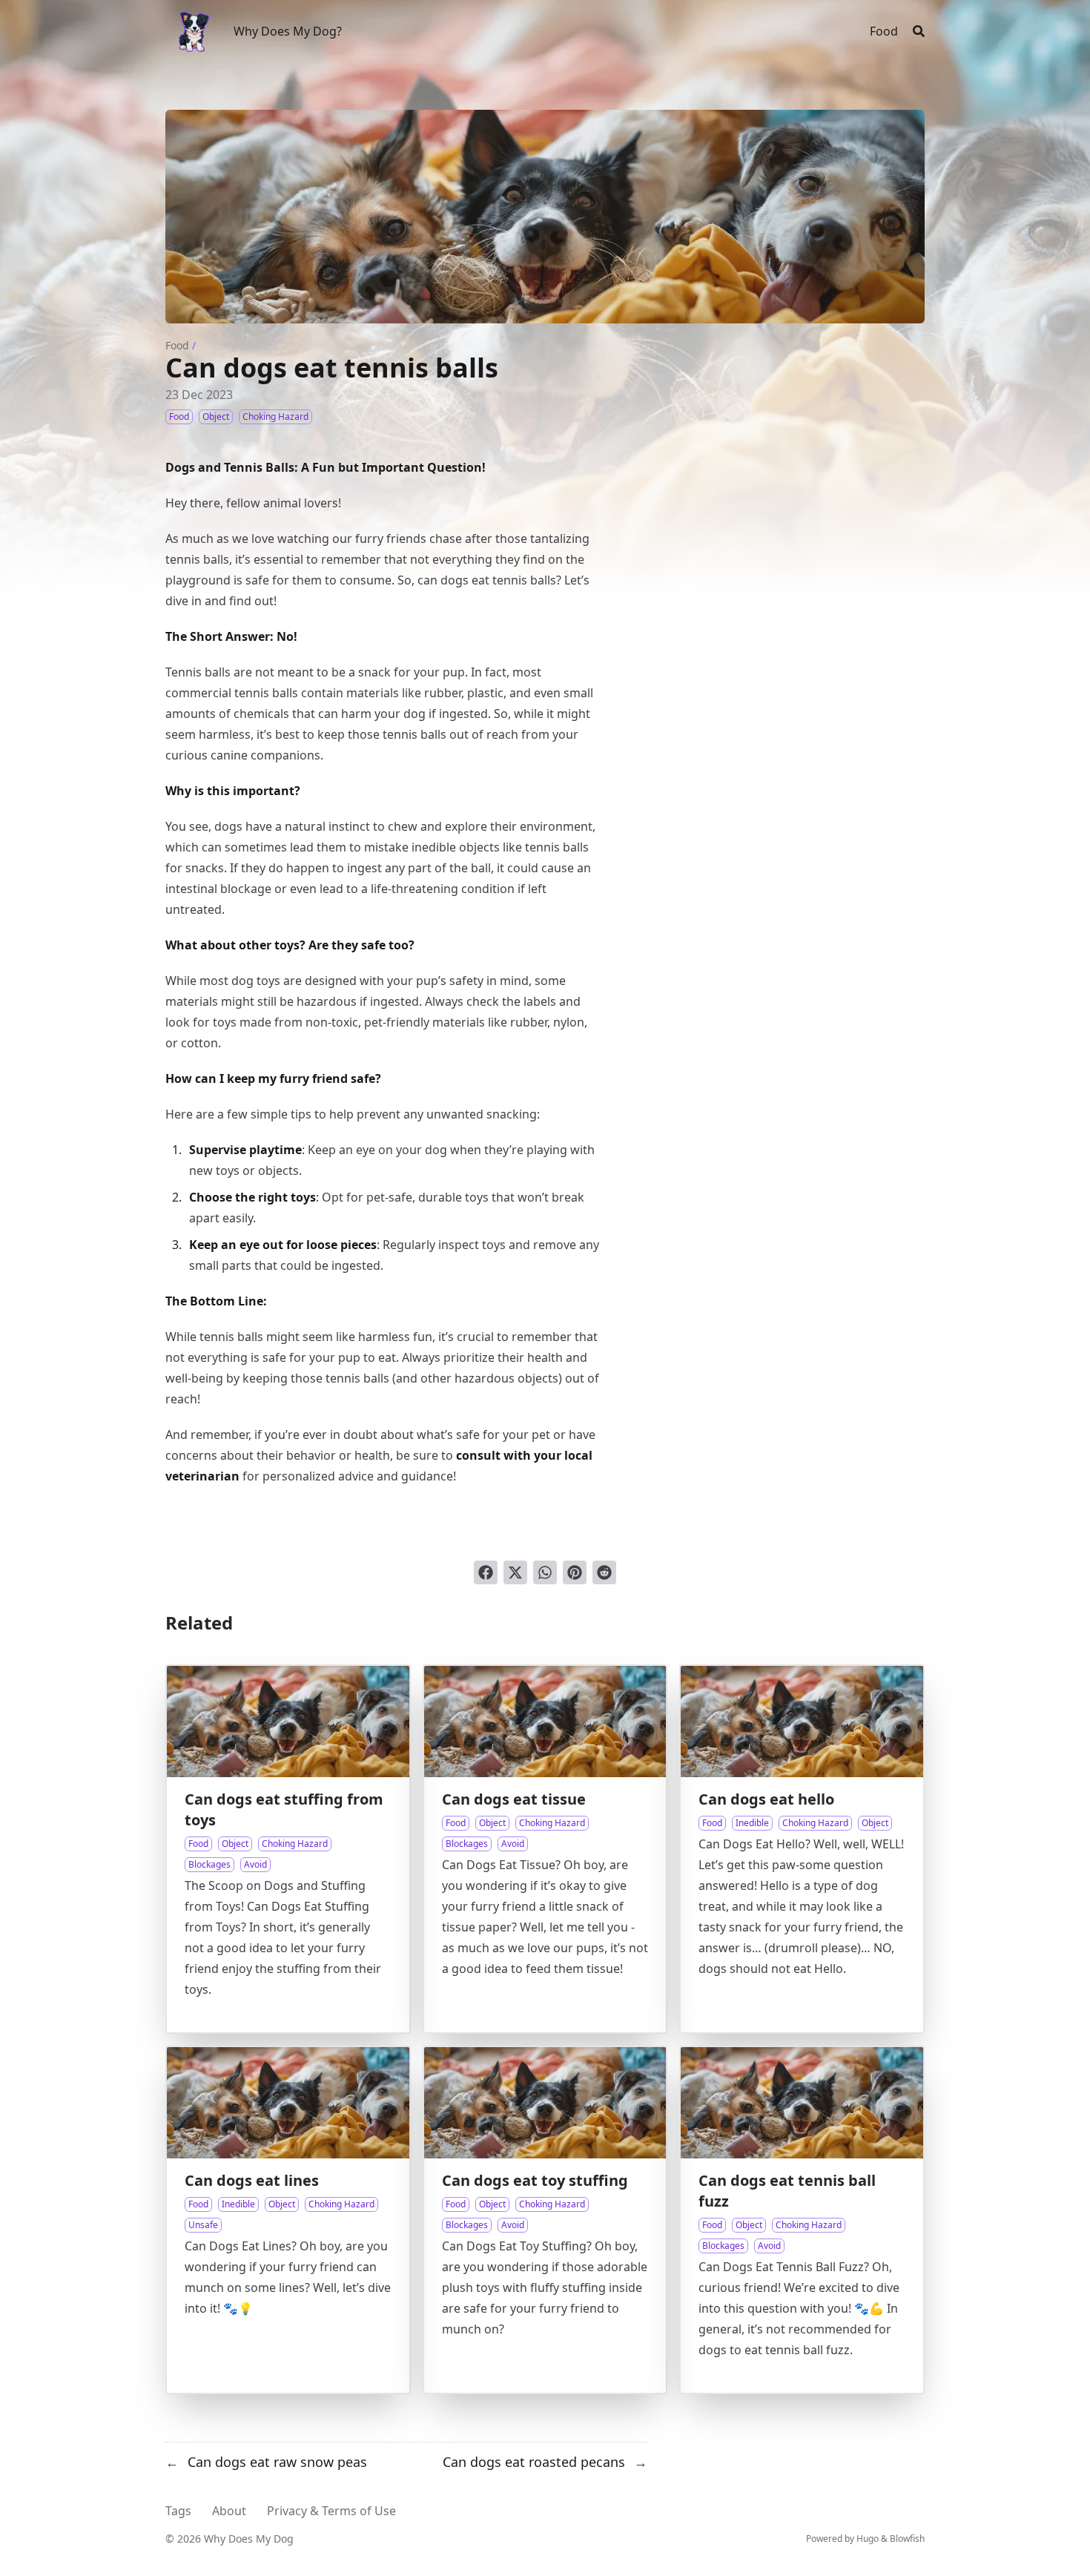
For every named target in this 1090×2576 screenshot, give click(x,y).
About (229, 2511)
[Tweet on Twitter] (515, 1572)
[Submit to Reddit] (604, 1572)
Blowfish (907, 2539)
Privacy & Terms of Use (331, 2511)
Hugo (868, 2539)
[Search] (919, 31)
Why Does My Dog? (288, 31)
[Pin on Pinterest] (575, 1572)
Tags (178, 2511)
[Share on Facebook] (486, 1572)
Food (177, 345)
